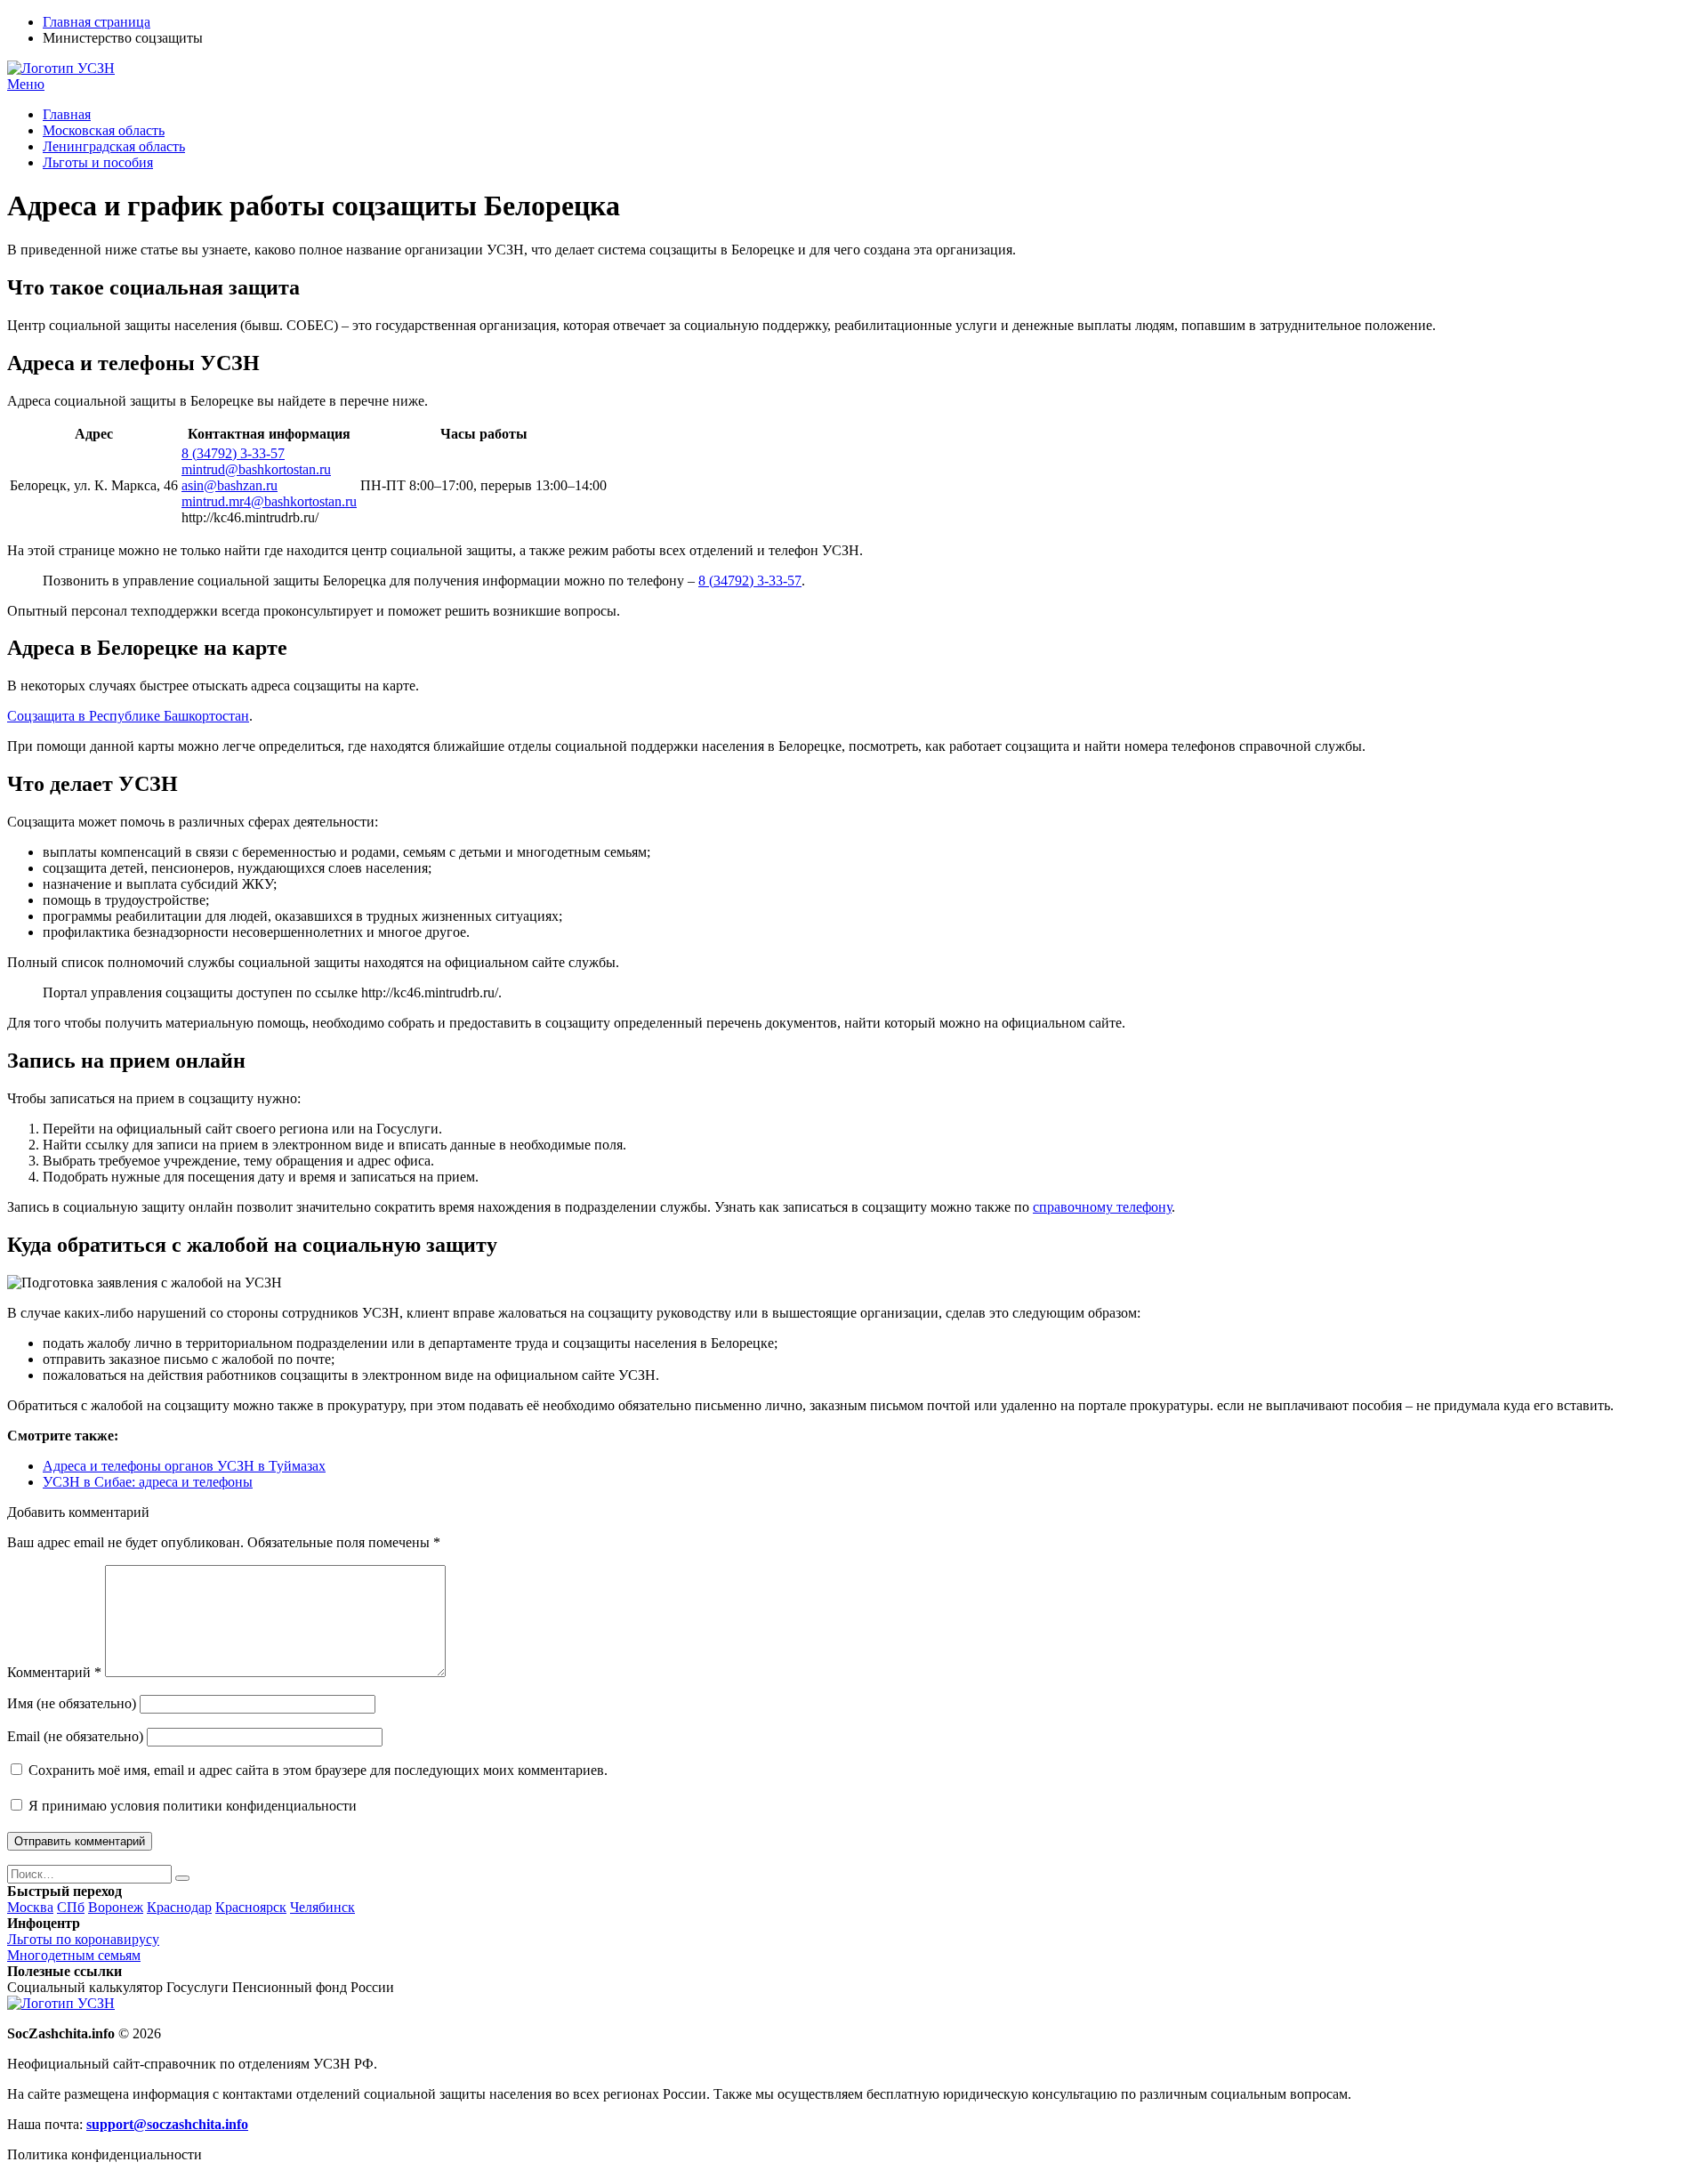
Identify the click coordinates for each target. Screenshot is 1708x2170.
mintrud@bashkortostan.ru (256, 469)
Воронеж (116, 1907)
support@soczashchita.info (167, 2124)
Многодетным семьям (74, 1955)
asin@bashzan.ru (230, 485)
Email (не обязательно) (75, 1736)
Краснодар (179, 1907)
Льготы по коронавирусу (83, 1939)
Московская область (104, 130)
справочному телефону (1102, 1207)
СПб (71, 1907)
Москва (30, 1907)
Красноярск (251, 1907)
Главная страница (97, 22)
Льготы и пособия (98, 162)
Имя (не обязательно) (72, 1703)
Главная (67, 114)
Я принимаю (191, 1806)
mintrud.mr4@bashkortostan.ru (269, 501)
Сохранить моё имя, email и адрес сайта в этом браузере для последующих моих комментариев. (318, 1770)
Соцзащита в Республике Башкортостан (128, 716)
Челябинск (322, 1907)
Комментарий (54, 1672)
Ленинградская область (114, 146)
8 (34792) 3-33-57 (233, 453)
